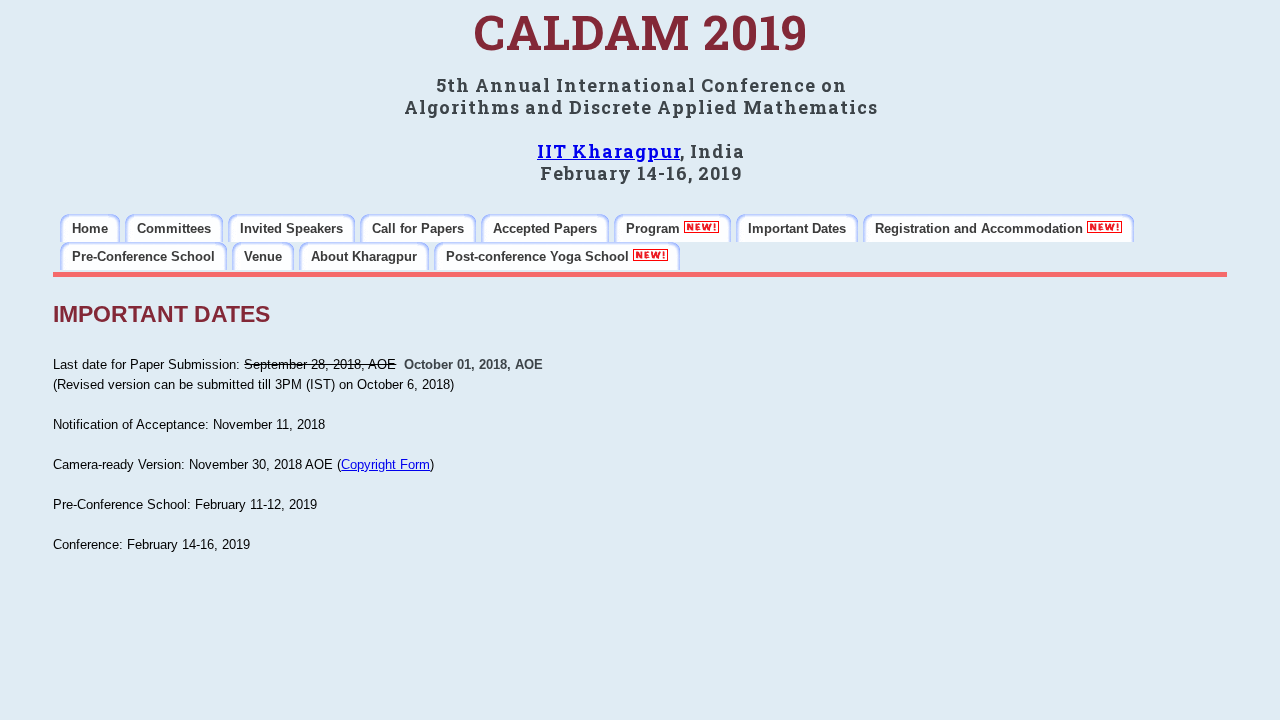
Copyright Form (385, 464)
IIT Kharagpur (608, 151)
